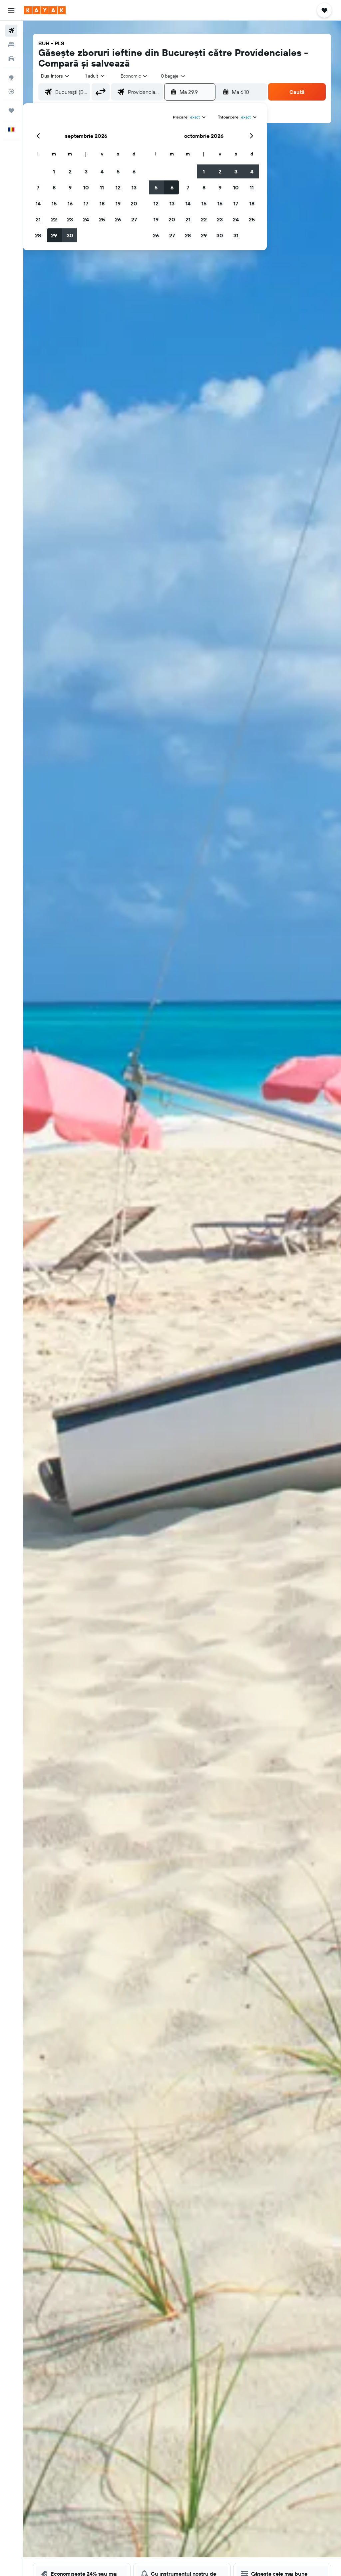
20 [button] (134, 203)
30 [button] (70, 235)
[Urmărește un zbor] (11, 92)
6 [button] (134, 171)
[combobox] (134, 76)
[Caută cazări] (11, 45)
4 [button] (102, 171)
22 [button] (54, 219)
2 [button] (70, 171)
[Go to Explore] (11, 78)
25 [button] (102, 219)
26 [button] (118, 219)
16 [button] (70, 203)
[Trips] (11, 111)
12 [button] (118, 187)
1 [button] (54, 171)
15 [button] (54, 203)
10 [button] (86, 187)
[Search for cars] (11, 59)
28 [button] (38, 235)
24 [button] (86, 219)
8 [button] (54, 187)
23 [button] (70, 219)
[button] (11, 10)
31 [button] (236, 235)
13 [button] (134, 187)
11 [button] (102, 187)
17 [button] (86, 203)
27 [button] (134, 219)
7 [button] (38, 187)
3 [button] (86, 171)
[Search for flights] (11, 31)
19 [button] (118, 203)
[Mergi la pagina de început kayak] (45, 10)
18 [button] (102, 203)
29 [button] (54, 235)
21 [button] (38, 219)
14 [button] (38, 203)
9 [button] (70, 187)
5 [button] (118, 171)
